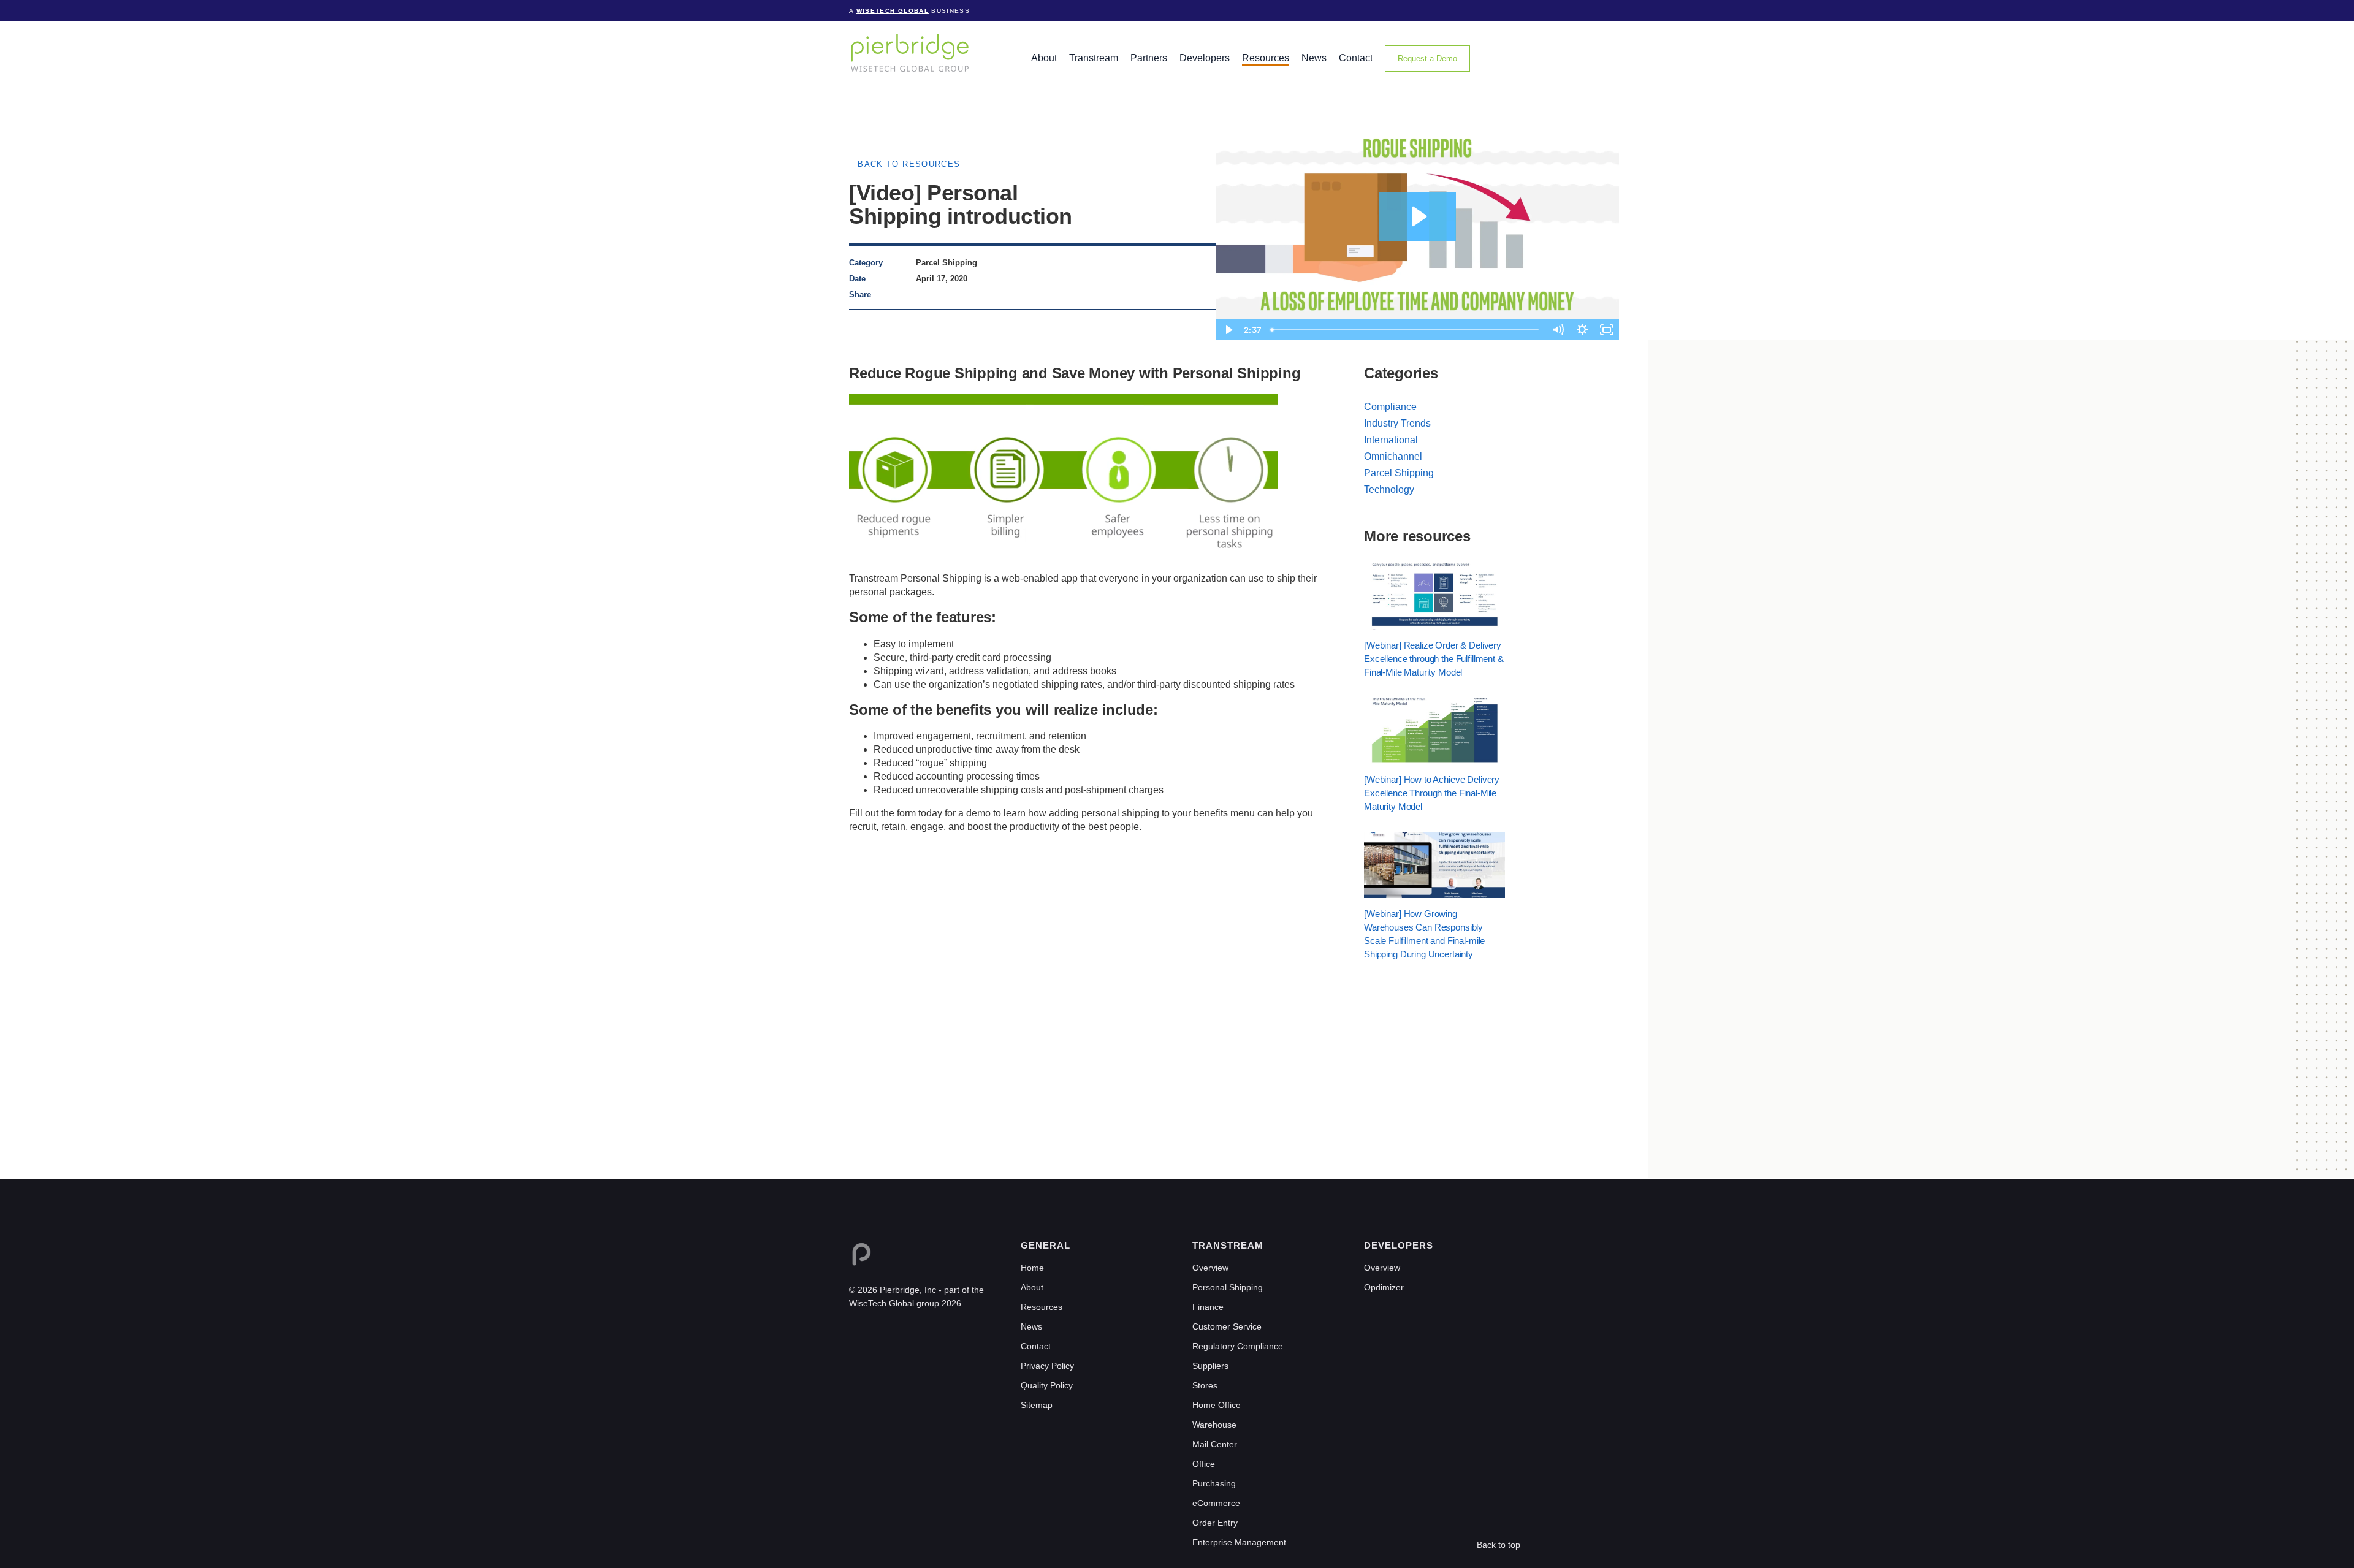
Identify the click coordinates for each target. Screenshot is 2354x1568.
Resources (1266, 58)
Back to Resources (909, 164)
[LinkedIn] (922, 295)
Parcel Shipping (1399, 473)
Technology (1389, 489)
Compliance (1390, 407)
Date (857, 279)
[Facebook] (934, 295)
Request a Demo (1427, 59)
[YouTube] (908, 1332)
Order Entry (1215, 1523)
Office (1204, 1464)
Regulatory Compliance (1238, 1346)
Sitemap (1037, 1405)
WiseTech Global (893, 11)
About (1044, 58)
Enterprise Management (1239, 1542)
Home (1032, 1268)
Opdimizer (1384, 1287)
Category (866, 263)
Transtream (1094, 58)
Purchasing (1214, 1483)
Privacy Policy (1047, 1366)
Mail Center (1215, 1444)
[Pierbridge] (910, 52)
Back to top (1499, 1545)
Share (860, 295)
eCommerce (1216, 1503)
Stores (1205, 1385)
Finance (1208, 1307)
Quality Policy (1047, 1385)
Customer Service (1227, 1326)
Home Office (1217, 1405)
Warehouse (1214, 1425)
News (1314, 58)
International (1391, 440)
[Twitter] (945, 295)
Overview (1210, 1268)
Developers (1205, 58)
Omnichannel (1393, 456)
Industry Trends (1397, 423)
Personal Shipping (1228, 1287)
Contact (1356, 58)
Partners (1149, 58)
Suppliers (1210, 1366)
